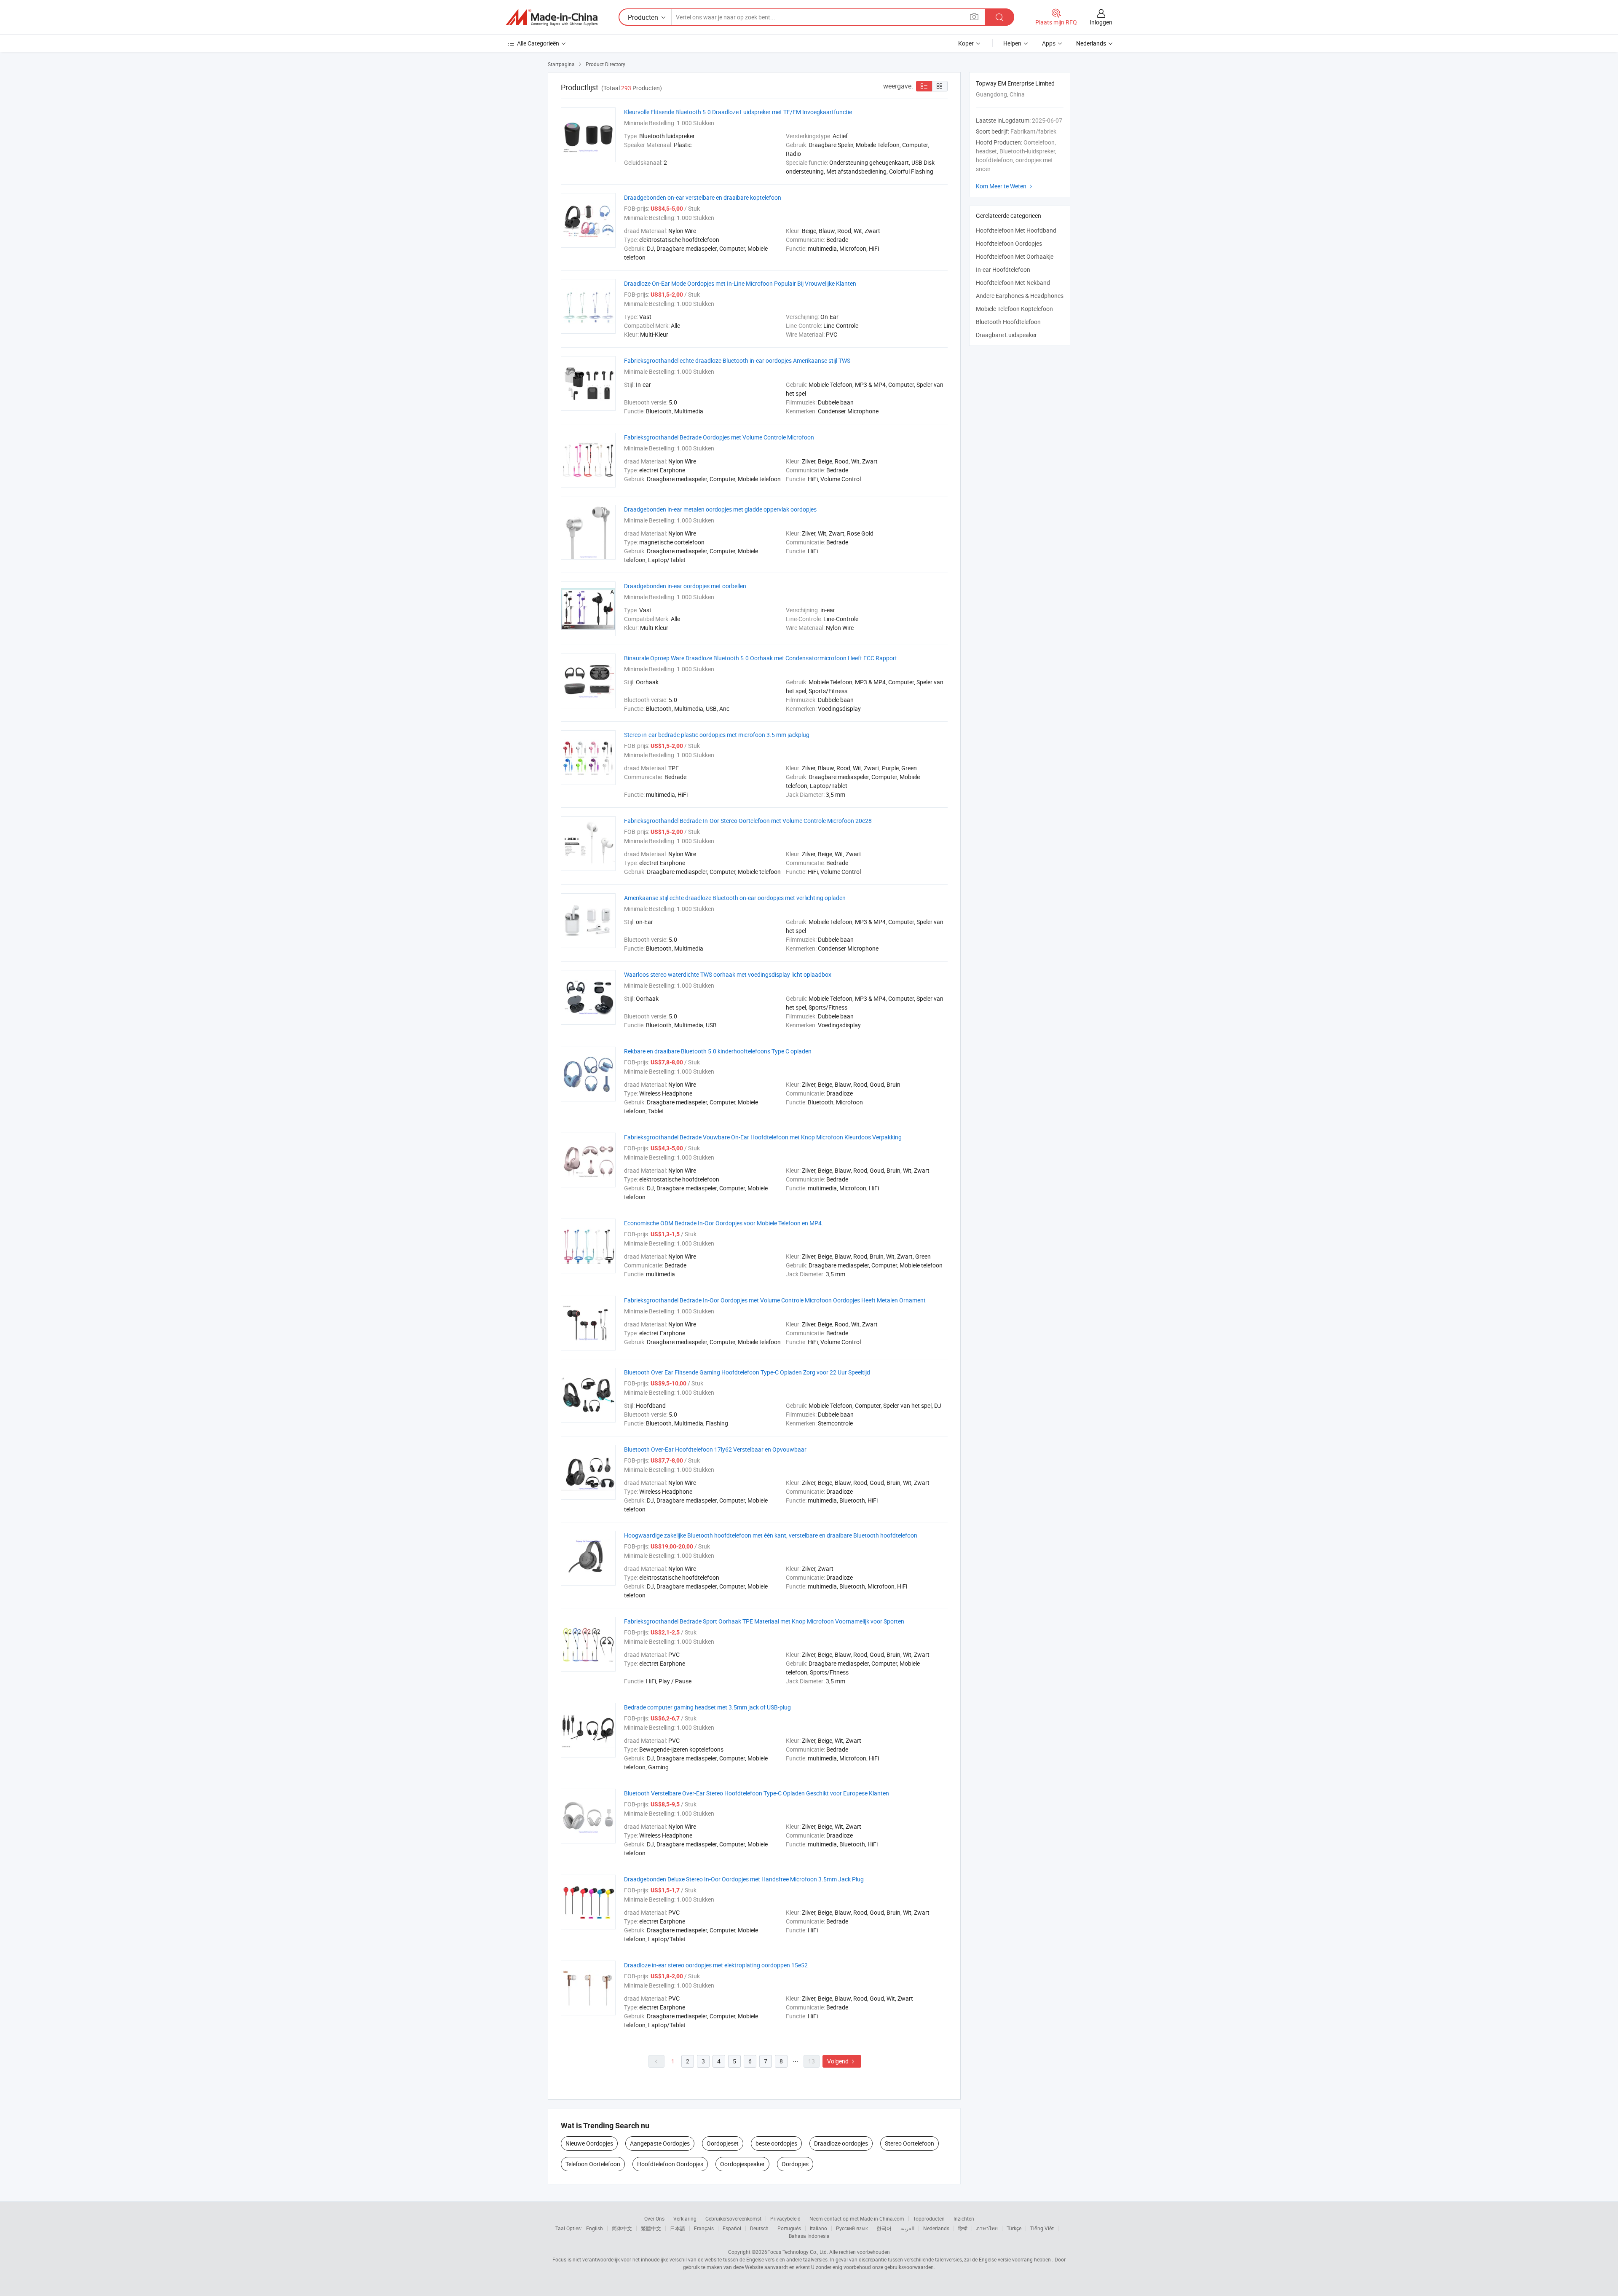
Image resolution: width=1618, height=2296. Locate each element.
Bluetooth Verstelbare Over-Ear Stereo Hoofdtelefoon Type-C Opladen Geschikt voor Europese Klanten (757, 1793)
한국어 (884, 2228)
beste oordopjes (776, 2143)
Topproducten (929, 2218)
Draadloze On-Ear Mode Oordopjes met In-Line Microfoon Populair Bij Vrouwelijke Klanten (740, 283)
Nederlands (936, 2228)
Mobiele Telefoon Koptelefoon (1014, 309)
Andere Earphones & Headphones (1020, 296)
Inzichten (964, 2218)
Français (704, 2228)
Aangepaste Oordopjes (660, 2143)
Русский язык (852, 2228)
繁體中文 (651, 2228)
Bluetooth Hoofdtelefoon (1008, 322)
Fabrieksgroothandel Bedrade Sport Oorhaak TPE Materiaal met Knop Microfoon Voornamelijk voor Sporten (764, 1621)
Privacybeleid (785, 2218)
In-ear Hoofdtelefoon (1003, 269)
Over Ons (654, 2218)
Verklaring (685, 2218)
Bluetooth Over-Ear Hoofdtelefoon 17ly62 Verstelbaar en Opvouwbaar (715, 1449)
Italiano (818, 2228)
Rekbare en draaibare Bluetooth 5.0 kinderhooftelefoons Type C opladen (718, 1051)
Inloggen (1101, 22)
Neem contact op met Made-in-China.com (857, 2218)
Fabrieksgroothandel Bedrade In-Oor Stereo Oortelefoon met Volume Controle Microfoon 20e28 (748, 821)
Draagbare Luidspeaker (1006, 335)
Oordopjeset (723, 2143)
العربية (907, 2228)
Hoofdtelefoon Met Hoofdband (1016, 230)
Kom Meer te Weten (1005, 186)
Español (732, 2228)
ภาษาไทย (987, 2228)
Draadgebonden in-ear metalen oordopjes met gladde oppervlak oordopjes (720, 509)
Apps (1049, 43)
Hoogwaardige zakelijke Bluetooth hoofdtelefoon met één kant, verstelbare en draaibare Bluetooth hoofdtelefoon (771, 1535)
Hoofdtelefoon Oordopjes (670, 2164)
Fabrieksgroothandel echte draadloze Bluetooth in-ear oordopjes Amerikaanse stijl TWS (737, 360)
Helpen (1012, 43)
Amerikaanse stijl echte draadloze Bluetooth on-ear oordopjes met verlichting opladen (735, 898)
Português (789, 2228)
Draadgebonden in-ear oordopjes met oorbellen (685, 586)
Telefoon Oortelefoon (593, 2164)
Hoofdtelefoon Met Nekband (1013, 283)
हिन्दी (963, 2228)
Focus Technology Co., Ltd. (798, 2252)
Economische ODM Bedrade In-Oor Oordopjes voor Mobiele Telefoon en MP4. (724, 1223)
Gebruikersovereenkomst (733, 2218)
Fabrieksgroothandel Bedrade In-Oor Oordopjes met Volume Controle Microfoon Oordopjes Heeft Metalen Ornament (775, 1300)
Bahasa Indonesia (809, 2236)
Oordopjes (795, 2164)
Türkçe (1014, 2228)
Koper (966, 43)
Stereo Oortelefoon (909, 2143)
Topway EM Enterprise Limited (1015, 83)
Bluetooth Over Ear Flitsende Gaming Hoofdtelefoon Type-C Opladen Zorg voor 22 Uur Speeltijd (747, 1372)
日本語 (678, 2228)
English (595, 2228)
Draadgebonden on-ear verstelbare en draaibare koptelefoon (703, 197)
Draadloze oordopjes (841, 2143)
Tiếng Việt (1042, 2228)
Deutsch (759, 2228)
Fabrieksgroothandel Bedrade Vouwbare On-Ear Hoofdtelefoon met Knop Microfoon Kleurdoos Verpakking (763, 1137)
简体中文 (622, 2228)
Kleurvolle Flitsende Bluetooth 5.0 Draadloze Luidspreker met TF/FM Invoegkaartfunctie (738, 112)
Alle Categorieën (538, 43)
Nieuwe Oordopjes (589, 2143)
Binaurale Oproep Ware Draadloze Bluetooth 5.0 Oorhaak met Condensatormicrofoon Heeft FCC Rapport (761, 658)
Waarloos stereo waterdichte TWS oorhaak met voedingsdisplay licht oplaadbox (728, 974)
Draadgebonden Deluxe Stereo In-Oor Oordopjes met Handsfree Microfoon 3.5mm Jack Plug (744, 1879)
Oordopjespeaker (742, 2164)
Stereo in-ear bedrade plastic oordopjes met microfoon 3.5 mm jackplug (717, 735)
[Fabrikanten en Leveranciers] (552, 17)
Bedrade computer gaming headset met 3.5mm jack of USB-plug (707, 1707)
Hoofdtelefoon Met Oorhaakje (1015, 256)
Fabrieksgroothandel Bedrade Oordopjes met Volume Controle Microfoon (719, 437)
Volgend (842, 2061)
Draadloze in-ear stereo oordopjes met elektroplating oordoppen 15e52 (716, 1965)
